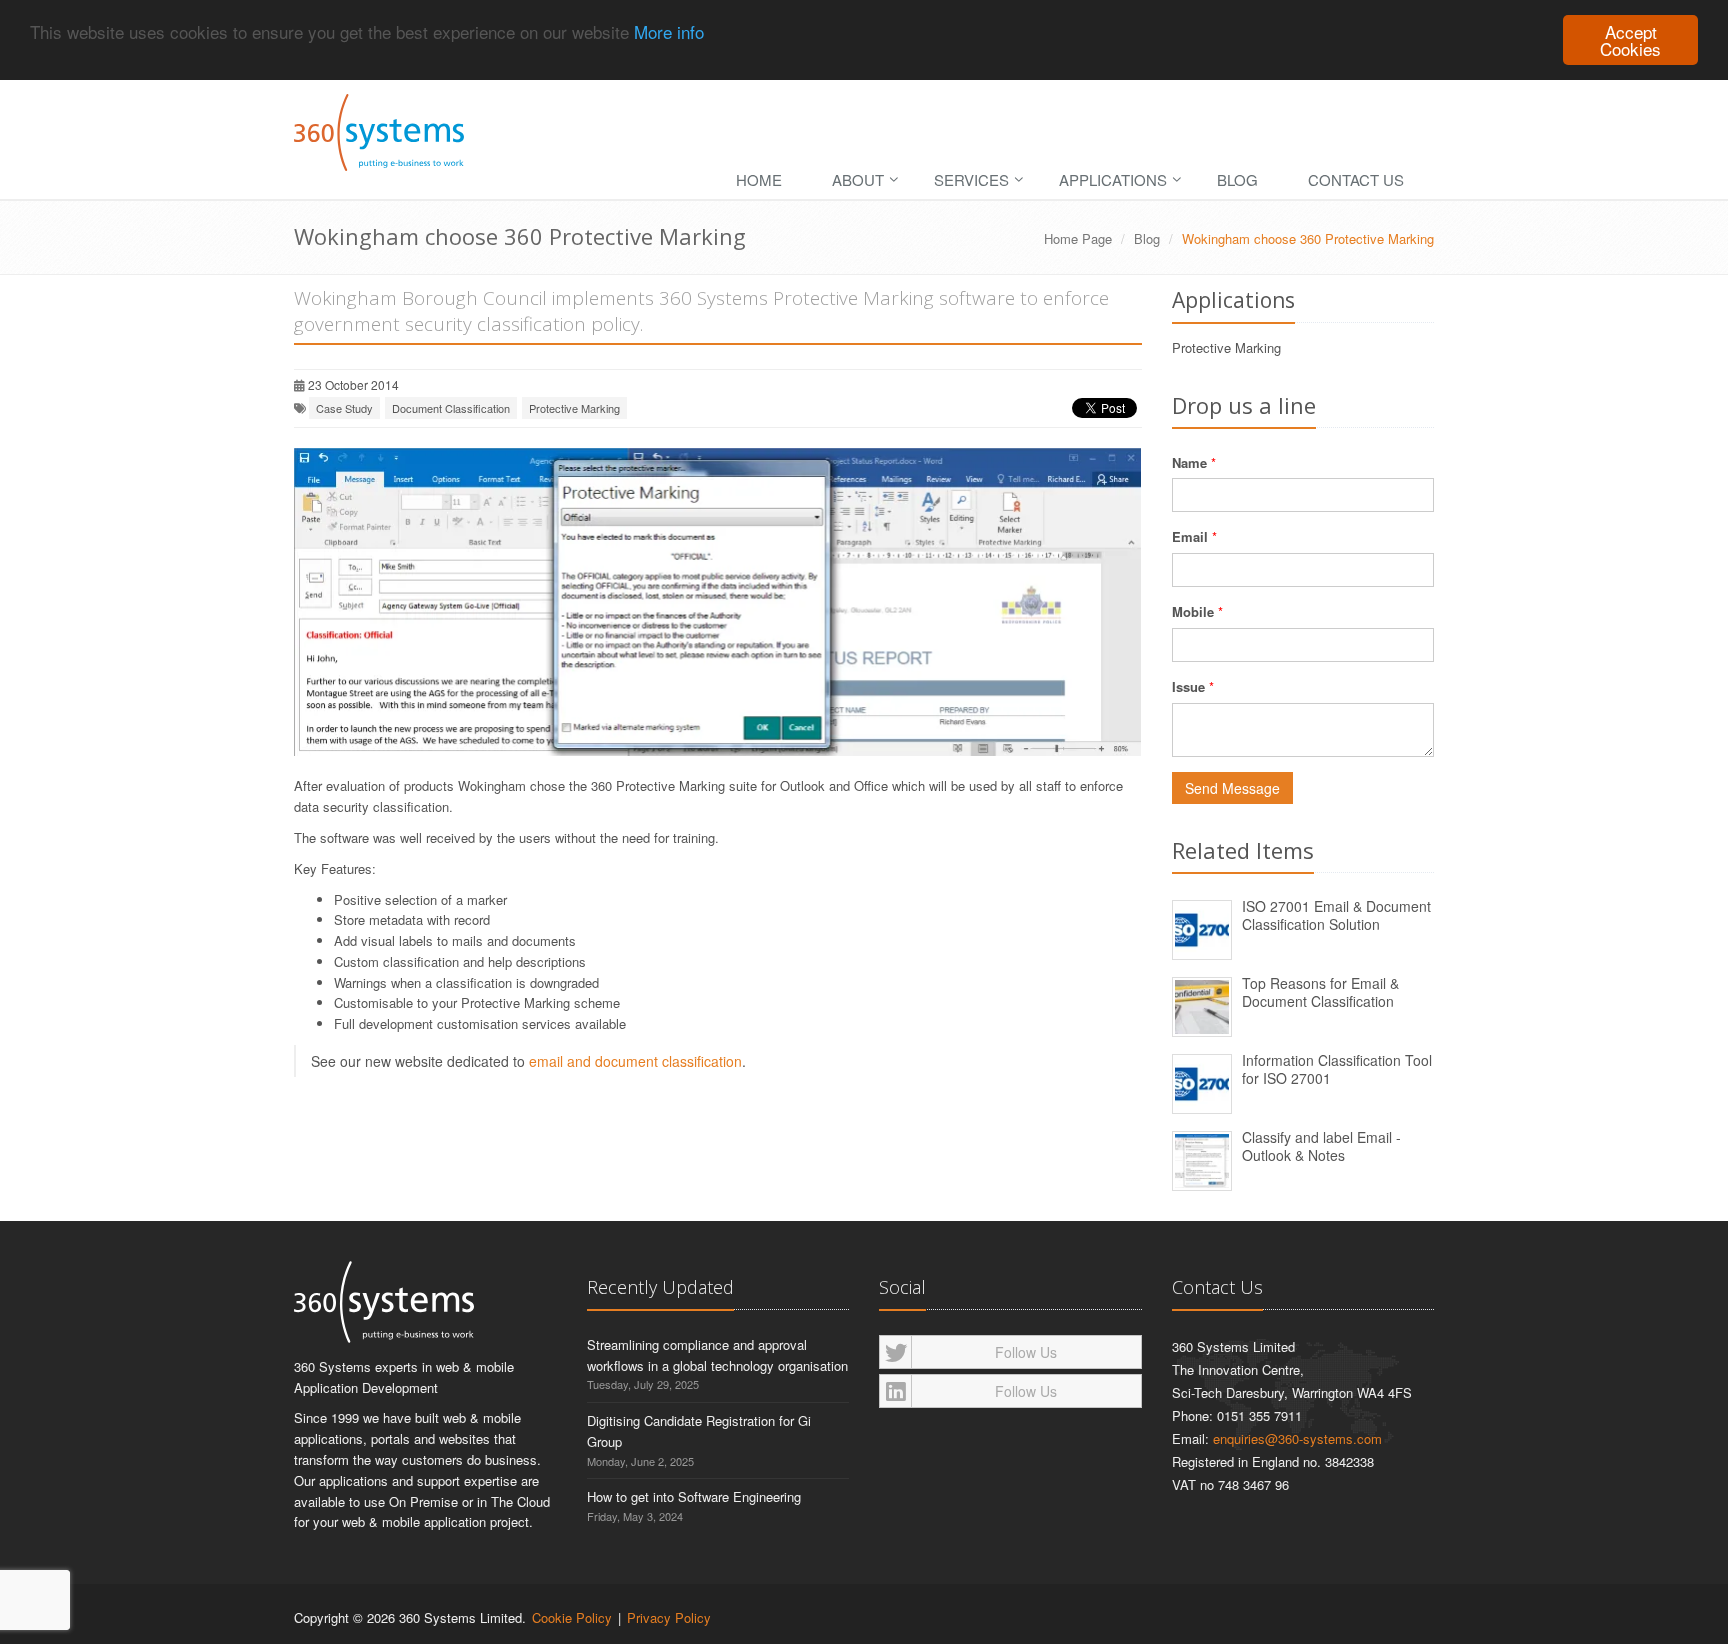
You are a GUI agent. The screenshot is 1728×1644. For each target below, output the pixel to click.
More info (669, 32)
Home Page (1078, 238)
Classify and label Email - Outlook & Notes (1321, 1146)
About (858, 179)
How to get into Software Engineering (694, 1496)
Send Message (1232, 788)
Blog (1237, 179)
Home (759, 179)
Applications (1113, 179)
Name (1189, 462)
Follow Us (1026, 1352)
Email (1190, 536)
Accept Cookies (1630, 40)
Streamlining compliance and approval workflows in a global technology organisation (717, 1355)
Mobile (1193, 611)
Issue (1188, 686)
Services (971, 179)
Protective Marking (574, 408)
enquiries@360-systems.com (1297, 1438)
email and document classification (635, 1061)
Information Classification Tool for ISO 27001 (1337, 1069)
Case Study (344, 408)
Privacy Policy (669, 1617)
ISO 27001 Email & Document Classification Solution (1336, 915)
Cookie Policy (572, 1617)
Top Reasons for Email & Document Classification (1320, 992)
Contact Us (1356, 179)
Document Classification (451, 408)
